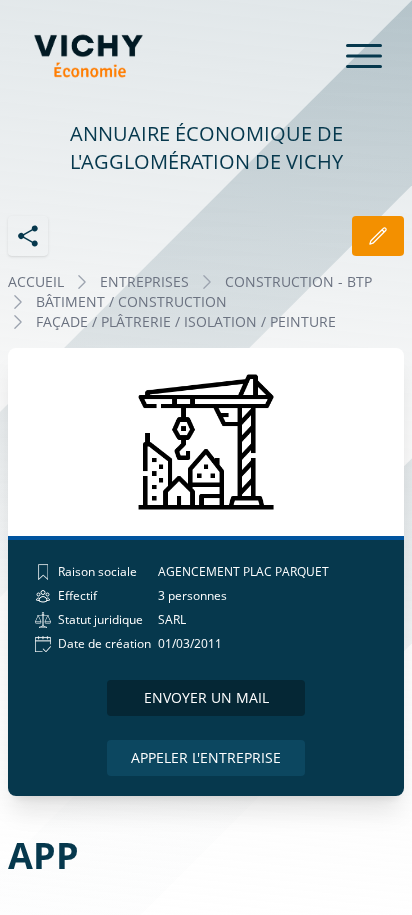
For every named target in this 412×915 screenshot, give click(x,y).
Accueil (36, 281)
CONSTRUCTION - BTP (298, 281)
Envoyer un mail (206, 697)
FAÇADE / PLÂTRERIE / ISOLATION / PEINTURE (186, 321)
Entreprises (144, 281)
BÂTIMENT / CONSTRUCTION (131, 301)
